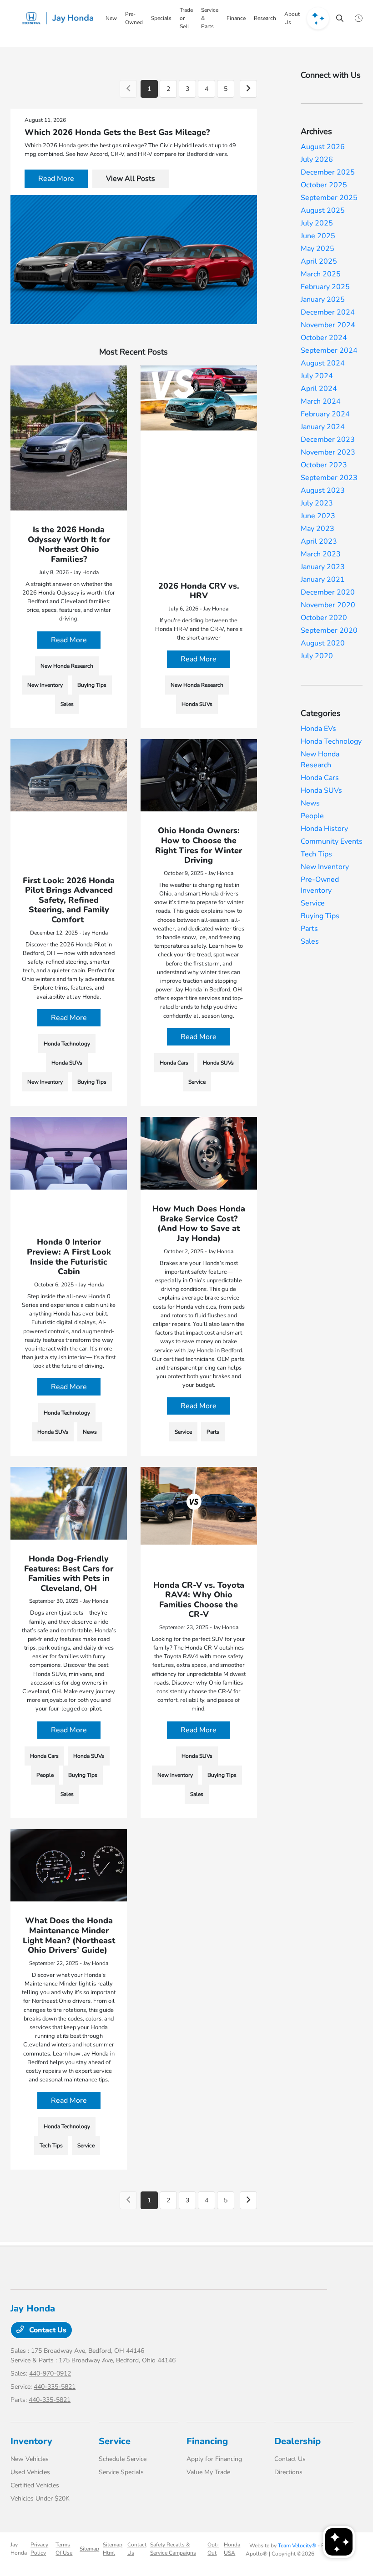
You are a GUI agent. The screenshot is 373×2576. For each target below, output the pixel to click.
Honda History (324, 829)
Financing (207, 2441)
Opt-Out (213, 2549)
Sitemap (89, 2549)
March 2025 (321, 274)
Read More (56, 179)
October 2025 (324, 185)
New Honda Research (320, 760)
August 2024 (323, 363)
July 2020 (317, 656)
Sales (310, 941)
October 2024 (324, 338)
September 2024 (329, 350)
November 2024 (328, 325)
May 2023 (318, 529)
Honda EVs (318, 729)
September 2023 (329, 478)
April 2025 (319, 261)
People (312, 816)
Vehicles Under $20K (40, 2498)
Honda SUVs (321, 790)
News (310, 803)
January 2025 (323, 300)
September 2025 (329, 198)
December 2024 (328, 312)
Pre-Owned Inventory (320, 885)
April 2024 (319, 389)
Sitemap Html (113, 2549)
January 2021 (323, 580)
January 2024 (323, 427)
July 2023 (317, 503)
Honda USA (232, 2549)
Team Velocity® (297, 2546)
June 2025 (318, 236)
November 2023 (328, 452)
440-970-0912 (50, 2373)
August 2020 (323, 643)
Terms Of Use (64, 2549)
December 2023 (328, 440)
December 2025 (328, 172)
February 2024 (325, 414)
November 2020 (328, 605)
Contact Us (47, 2330)
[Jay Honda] (60, 18)
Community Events (332, 841)
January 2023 (323, 567)
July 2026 (317, 160)
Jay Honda (19, 2549)
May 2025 (318, 249)
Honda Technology (331, 741)
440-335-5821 (55, 2387)
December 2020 (328, 592)
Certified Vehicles (35, 2485)
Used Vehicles (30, 2472)
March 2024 (321, 401)
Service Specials (121, 2472)
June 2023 (318, 516)
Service (313, 903)
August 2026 (323, 147)
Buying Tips (320, 916)
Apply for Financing (214, 2459)
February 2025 (325, 287)
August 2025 (323, 210)
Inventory (31, 2441)
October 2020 (324, 618)
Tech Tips (316, 854)
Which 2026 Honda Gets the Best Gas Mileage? (117, 132)
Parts (309, 929)
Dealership (297, 2441)
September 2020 (329, 630)
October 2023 (324, 465)
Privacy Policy (39, 2549)
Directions (288, 2472)
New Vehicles (30, 2459)
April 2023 (319, 541)
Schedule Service (123, 2459)
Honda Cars (320, 778)
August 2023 (323, 490)
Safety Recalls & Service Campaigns (173, 2549)
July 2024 (317, 376)
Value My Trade (208, 2472)
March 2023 (321, 554)
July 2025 (317, 223)
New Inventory (325, 867)
